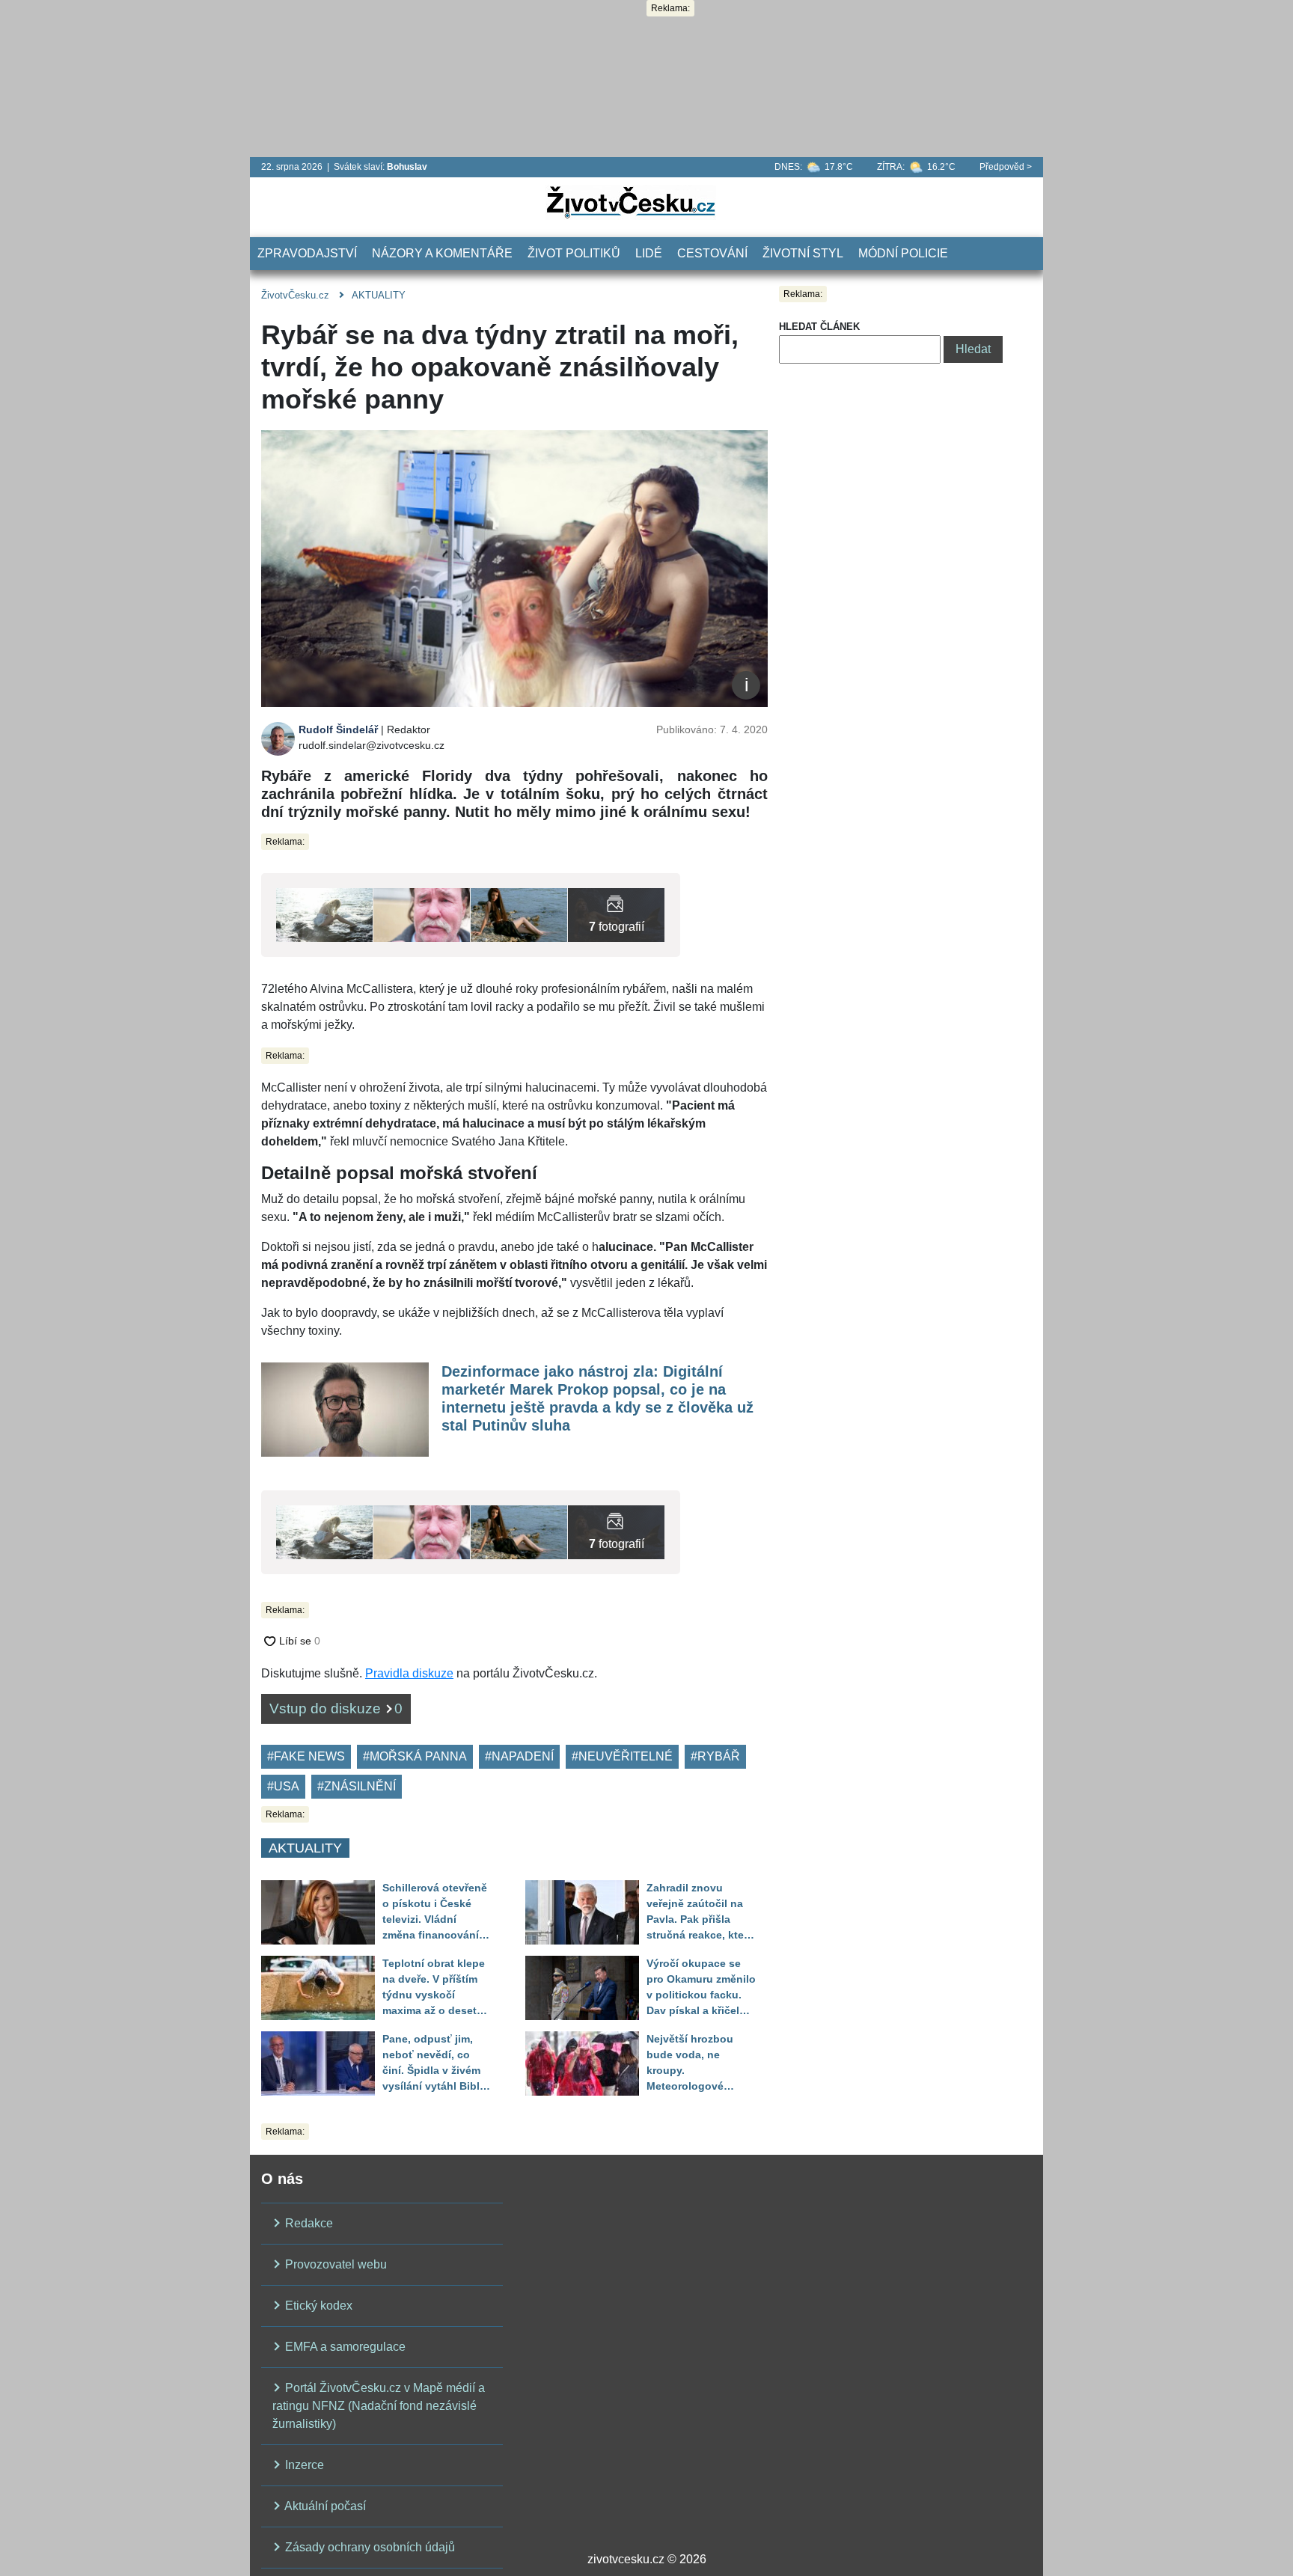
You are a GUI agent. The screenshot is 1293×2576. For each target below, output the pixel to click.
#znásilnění (357, 1786)
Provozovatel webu (334, 2264)
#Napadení (519, 1756)
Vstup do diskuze (336, 1708)
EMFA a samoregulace (344, 2347)
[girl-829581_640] (519, 914)
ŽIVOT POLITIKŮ (574, 253)
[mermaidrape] (422, 914)
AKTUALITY (379, 295)
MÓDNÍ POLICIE (903, 253)
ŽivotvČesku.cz (295, 295)
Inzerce (303, 2465)
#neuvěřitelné (622, 1756)
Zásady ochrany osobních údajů (369, 2547)
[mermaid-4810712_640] (616, 914)
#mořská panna (415, 1756)
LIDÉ (649, 253)
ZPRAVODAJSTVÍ (307, 253)
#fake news (306, 1756)
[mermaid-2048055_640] (324, 914)
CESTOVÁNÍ (712, 253)
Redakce (308, 2223)
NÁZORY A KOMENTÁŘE (442, 253)
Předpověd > (1006, 167)
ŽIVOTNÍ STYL (803, 253)
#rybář (715, 1756)
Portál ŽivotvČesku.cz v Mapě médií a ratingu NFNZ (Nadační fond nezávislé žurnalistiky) (379, 2406)
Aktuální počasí (324, 2506)
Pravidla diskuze (409, 1673)
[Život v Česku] (631, 202)
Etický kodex (317, 2306)
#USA (283, 1786)
